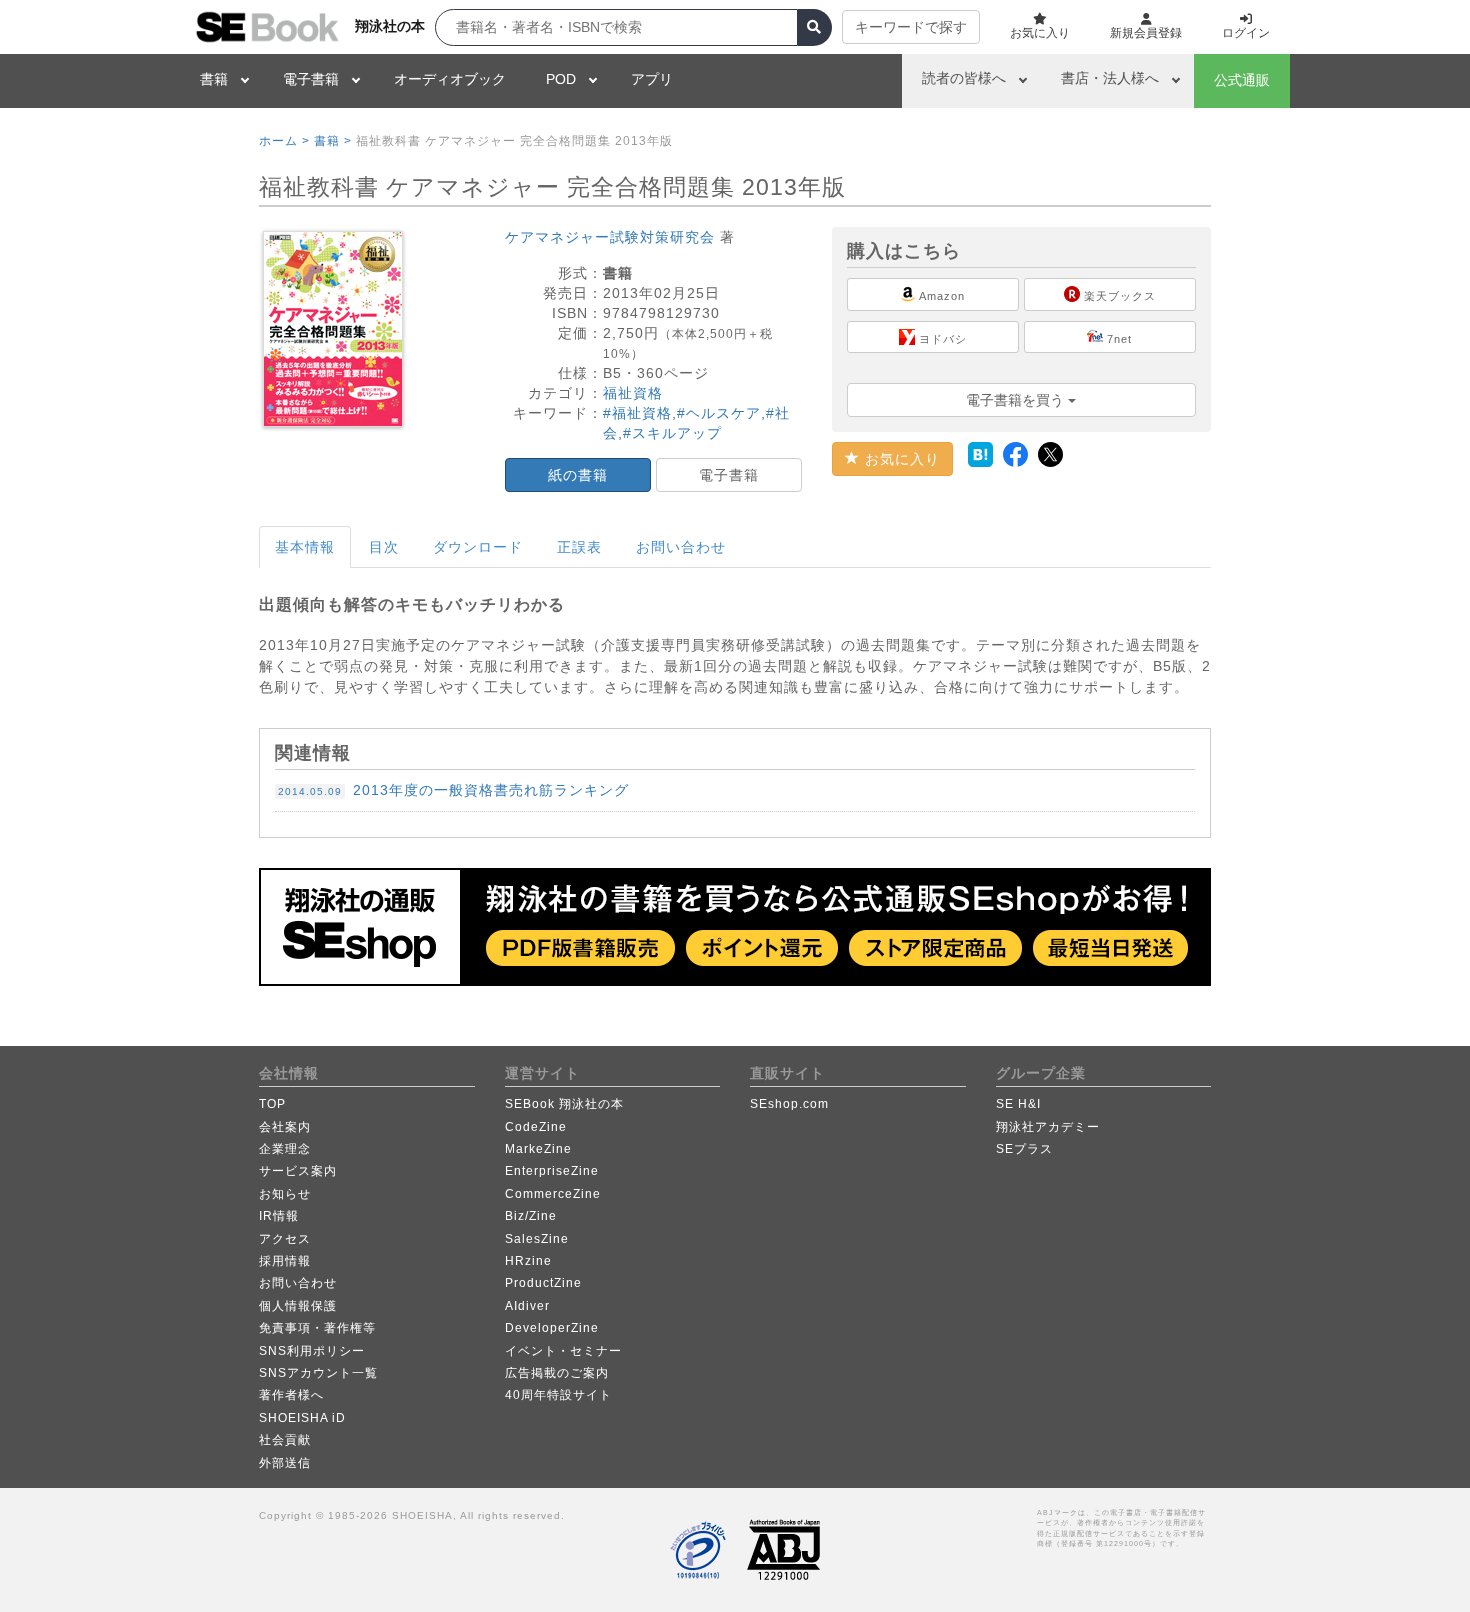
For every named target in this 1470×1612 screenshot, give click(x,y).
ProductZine (543, 1283)
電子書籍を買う (1017, 400)
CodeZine (536, 1127)
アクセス (285, 1239)
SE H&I (1018, 1104)
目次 (384, 547)
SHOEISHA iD (302, 1418)
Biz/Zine (531, 1216)
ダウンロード (478, 547)
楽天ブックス (1118, 296)
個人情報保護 (298, 1306)
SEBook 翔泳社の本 (564, 1104)
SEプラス (1024, 1149)
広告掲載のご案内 (557, 1373)
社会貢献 (285, 1440)
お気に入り (900, 459)
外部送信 (285, 1463)
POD (561, 79)
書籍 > (333, 141)
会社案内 (285, 1127)
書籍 (214, 79)
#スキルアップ (672, 433)
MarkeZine (538, 1149)
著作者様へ (291, 1395)
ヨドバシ (941, 339)
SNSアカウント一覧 (318, 1373)
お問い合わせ (681, 547)
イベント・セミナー (563, 1351)
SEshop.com (789, 1104)
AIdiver (527, 1306)
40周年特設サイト (558, 1395)
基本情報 (305, 547)
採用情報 (285, 1261)
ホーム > (284, 141)
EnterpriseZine (552, 1171)
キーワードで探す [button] (911, 27)
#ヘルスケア (719, 413)
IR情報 (279, 1216)
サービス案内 (298, 1171)
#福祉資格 (637, 413)
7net (1117, 339)
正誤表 (579, 547)
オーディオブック (450, 79)
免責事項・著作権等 (317, 1328)
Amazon (940, 296)
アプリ (652, 79)
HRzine (528, 1261)
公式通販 (1242, 80)
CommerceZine (553, 1194)
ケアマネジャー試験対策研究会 (610, 237)
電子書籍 (311, 79)
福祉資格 (633, 393)
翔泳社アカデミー (1048, 1127)
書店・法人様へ (1110, 78)
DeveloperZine (552, 1328)
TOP (272, 1104)
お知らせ (285, 1194)
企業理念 (285, 1149)
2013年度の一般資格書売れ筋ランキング (453, 790)
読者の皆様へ (964, 78)
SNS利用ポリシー (312, 1351)
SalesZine (537, 1239)
